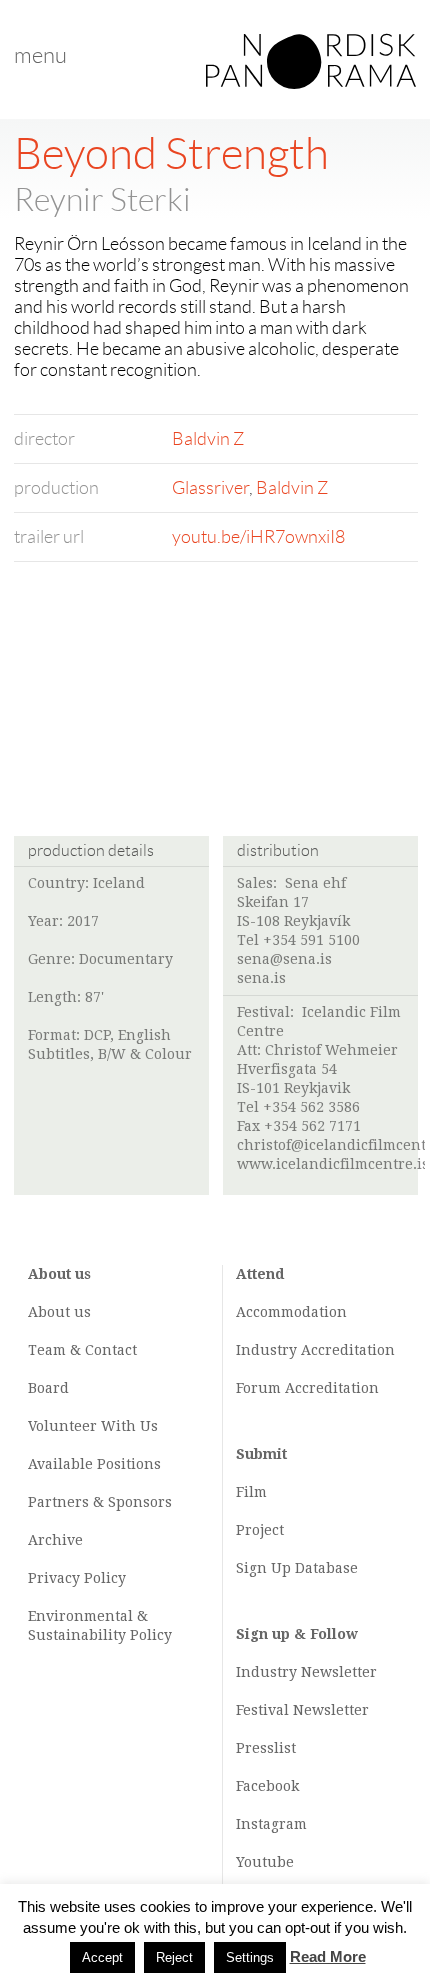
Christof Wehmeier (331, 1050)
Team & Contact (82, 1350)
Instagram (271, 1824)
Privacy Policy (77, 1578)
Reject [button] (174, 1957)
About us (59, 1312)
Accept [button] (102, 1957)
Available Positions (94, 1464)
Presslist (266, 1748)
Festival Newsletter (302, 1710)
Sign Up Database (297, 1568)
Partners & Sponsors (100, 1502)
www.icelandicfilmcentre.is (333, 1164)
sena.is (261, 978)
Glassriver (210, 488)
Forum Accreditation (307, 1388)
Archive (55, 1540)
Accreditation (348, 1350)
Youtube (265, 1862)
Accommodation (291, 1312)
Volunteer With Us (93, 1426)
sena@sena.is (284, 959)
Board (48, 1388)
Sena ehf (315, 883)
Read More (328, 1956)
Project (260, 1530)
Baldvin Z (208, 439)
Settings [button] (250, 1957)
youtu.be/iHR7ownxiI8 (258, 537)
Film (251, 1492)
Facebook (267, 1786)
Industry (266, 1350)
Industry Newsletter (306, 1672)
